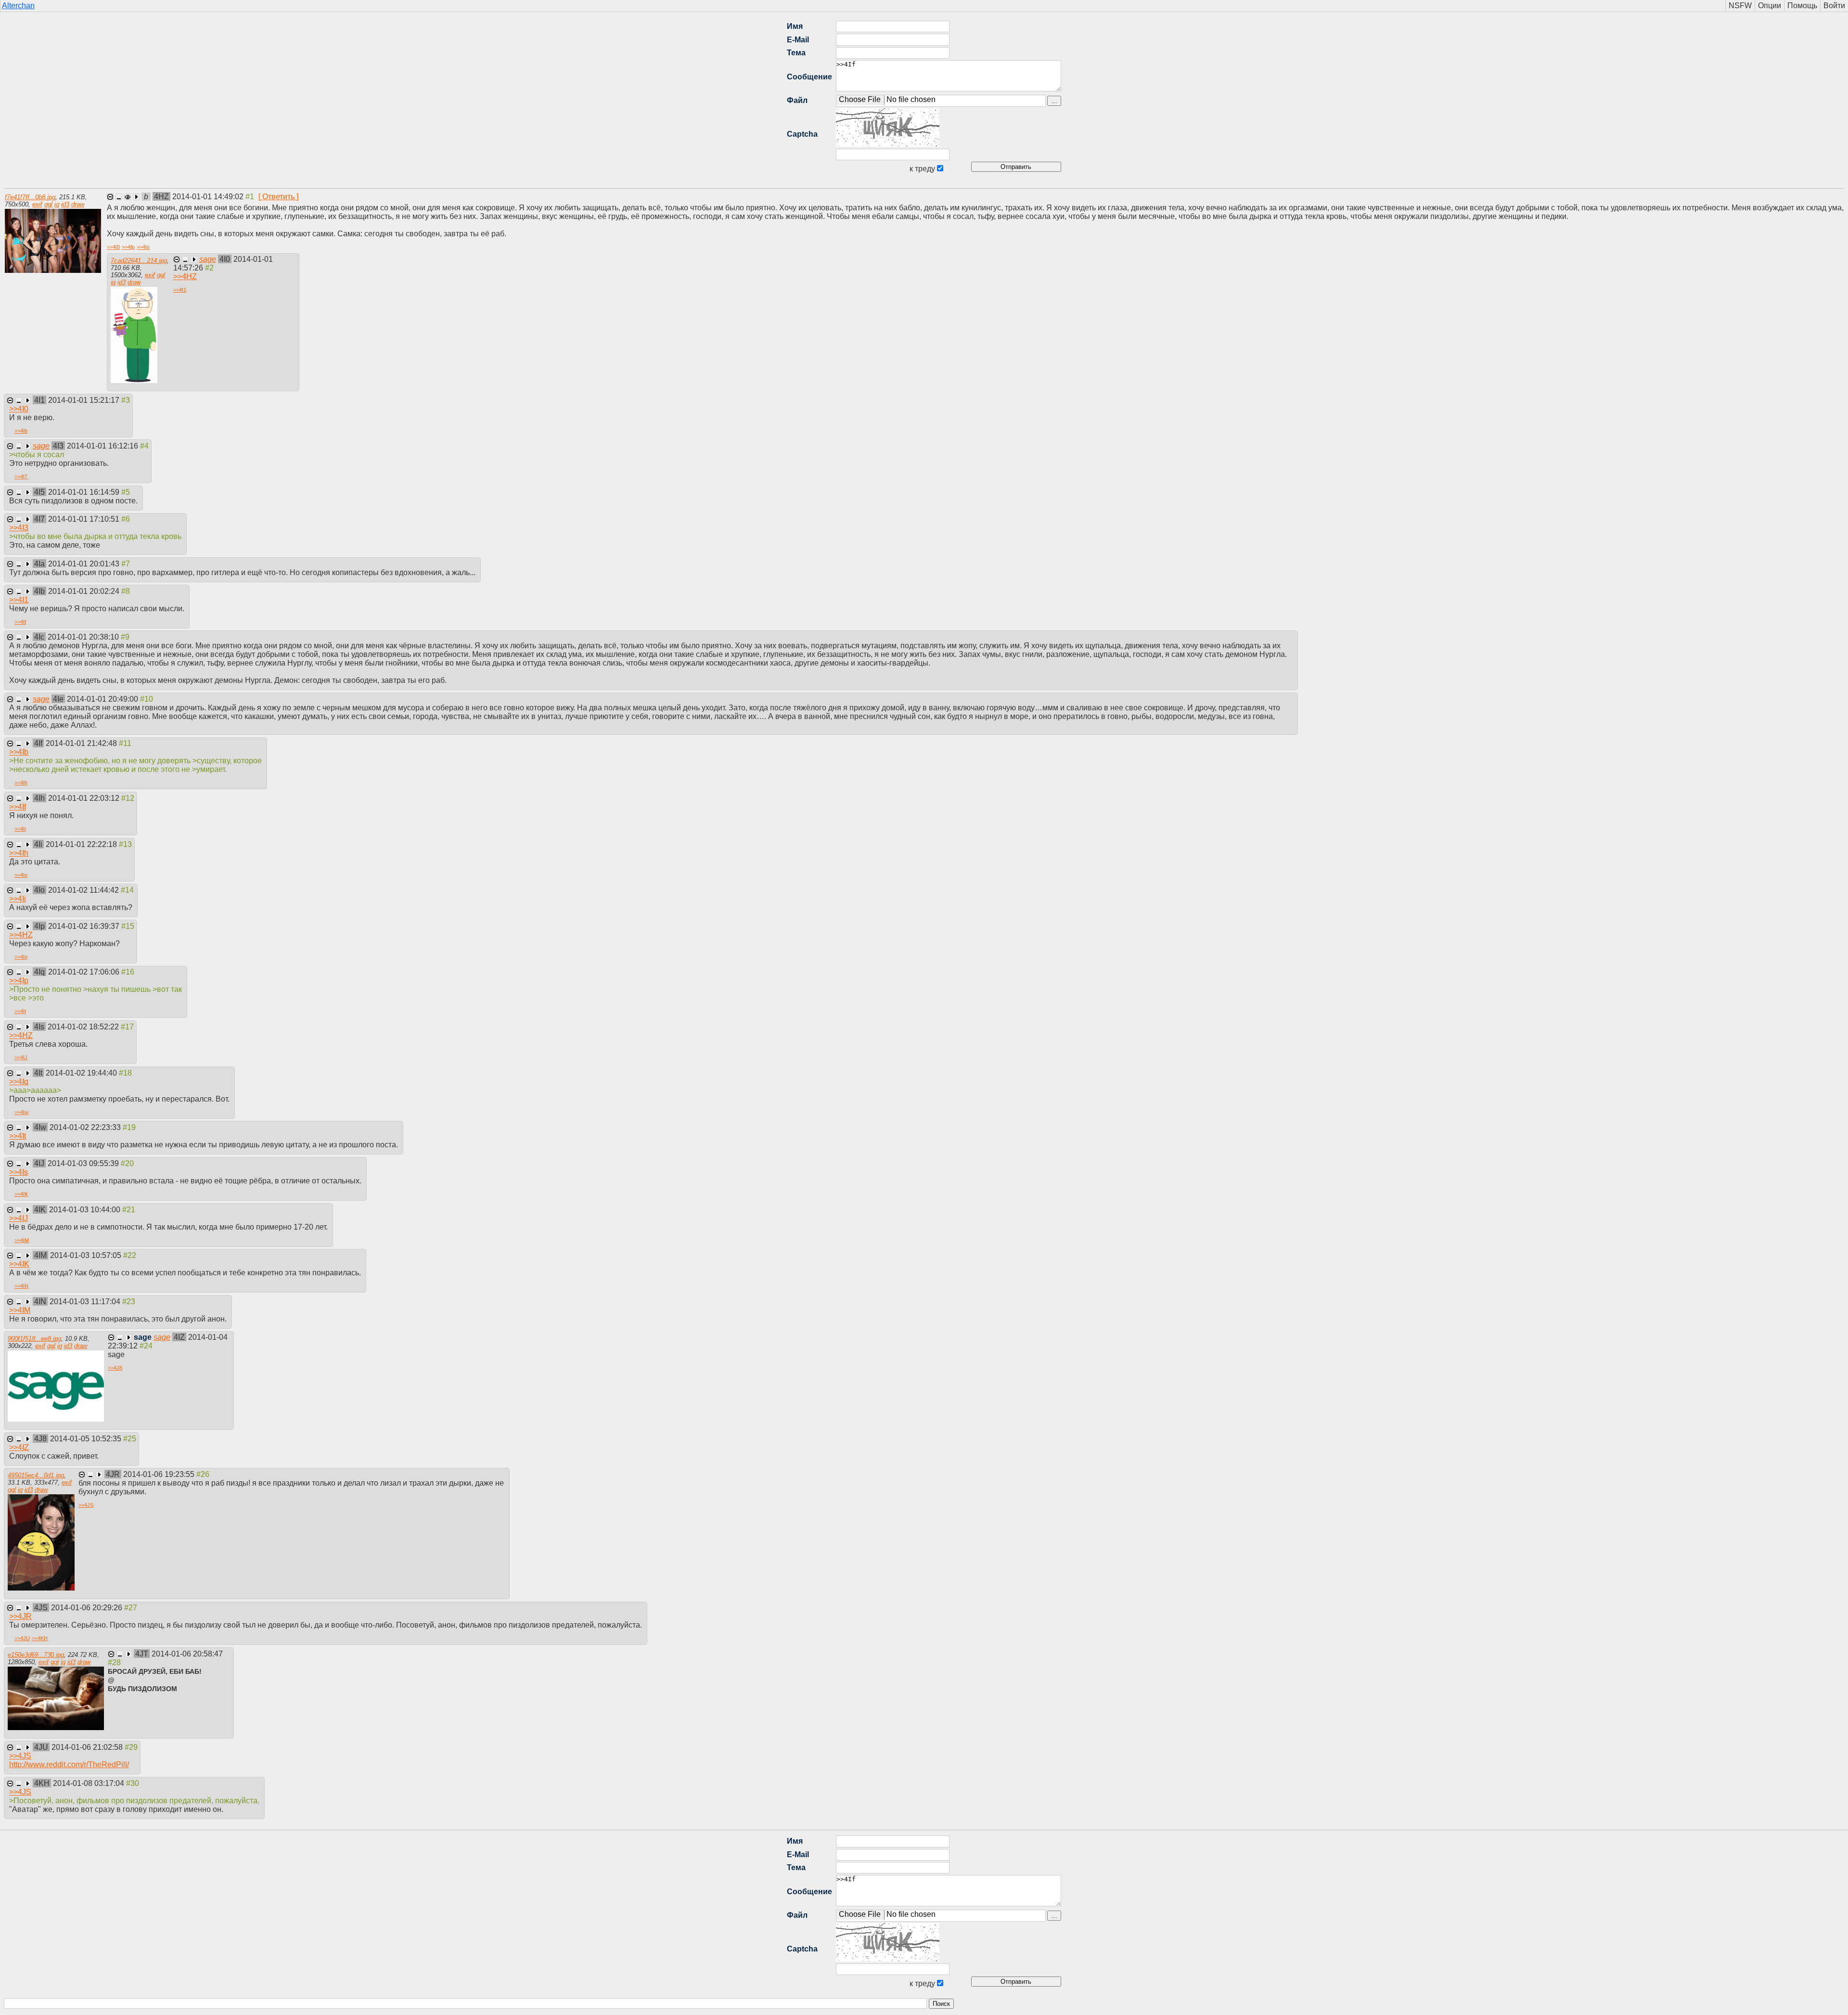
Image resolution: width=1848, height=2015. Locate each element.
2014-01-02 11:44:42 (84, 890)
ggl (48, 204)
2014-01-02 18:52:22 (84, 1027)
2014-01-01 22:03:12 (85, 798)
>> (113, 247)
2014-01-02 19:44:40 (82, 1073)
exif (37, 204)
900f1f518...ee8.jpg (34, 1339)
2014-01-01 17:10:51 (85, 519)
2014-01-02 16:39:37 (85, 926)
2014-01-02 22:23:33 (86, 1127)
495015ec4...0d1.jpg (36, 1475)
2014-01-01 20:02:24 (85, 591)
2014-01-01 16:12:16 (103, 446)
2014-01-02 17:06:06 (85, 972)
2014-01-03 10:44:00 (86, 1210)
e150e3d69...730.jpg (36, 1655)
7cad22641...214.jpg (139, 261)
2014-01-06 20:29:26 (88, 1608)
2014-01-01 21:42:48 (82, 743)
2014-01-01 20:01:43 (85, 564)
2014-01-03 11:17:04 (86, 1302)
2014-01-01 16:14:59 (85, 492)
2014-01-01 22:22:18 (82, 844)
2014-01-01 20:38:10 (84, 637)
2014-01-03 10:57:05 (87, 1255)
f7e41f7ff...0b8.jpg (30, 197)
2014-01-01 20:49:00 (103, 699)
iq (57, 204)
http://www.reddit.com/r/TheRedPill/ (69, 1765)
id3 (65, 204)
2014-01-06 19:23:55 (160, 1474)
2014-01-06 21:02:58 (88, 1747)
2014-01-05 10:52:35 (87, 1439)
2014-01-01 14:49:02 (209, 197)
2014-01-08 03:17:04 (90, 1783)
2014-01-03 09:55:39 (84, 1163)
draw (78, 204)
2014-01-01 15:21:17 (85, 400)
